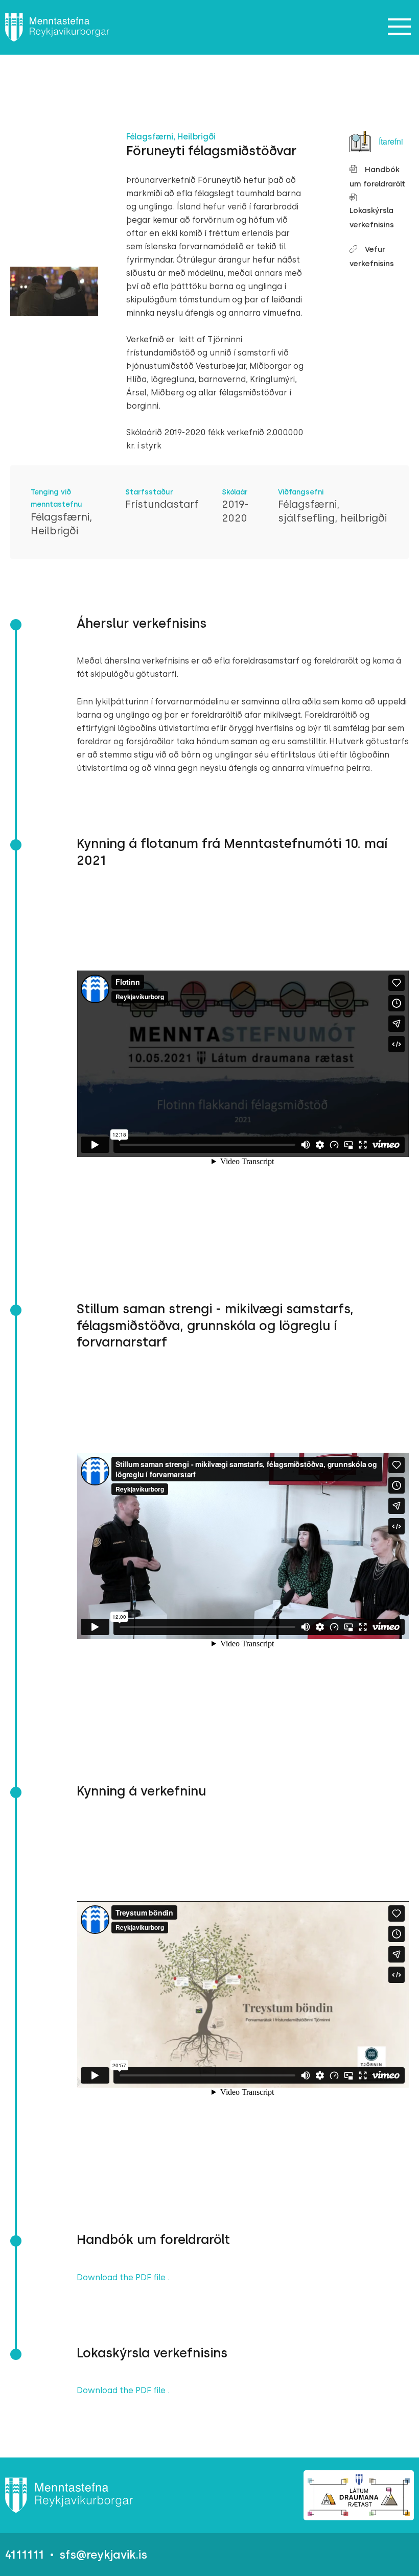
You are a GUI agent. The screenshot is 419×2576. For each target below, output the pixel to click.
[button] (400, 27)
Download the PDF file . (123, 2277)
